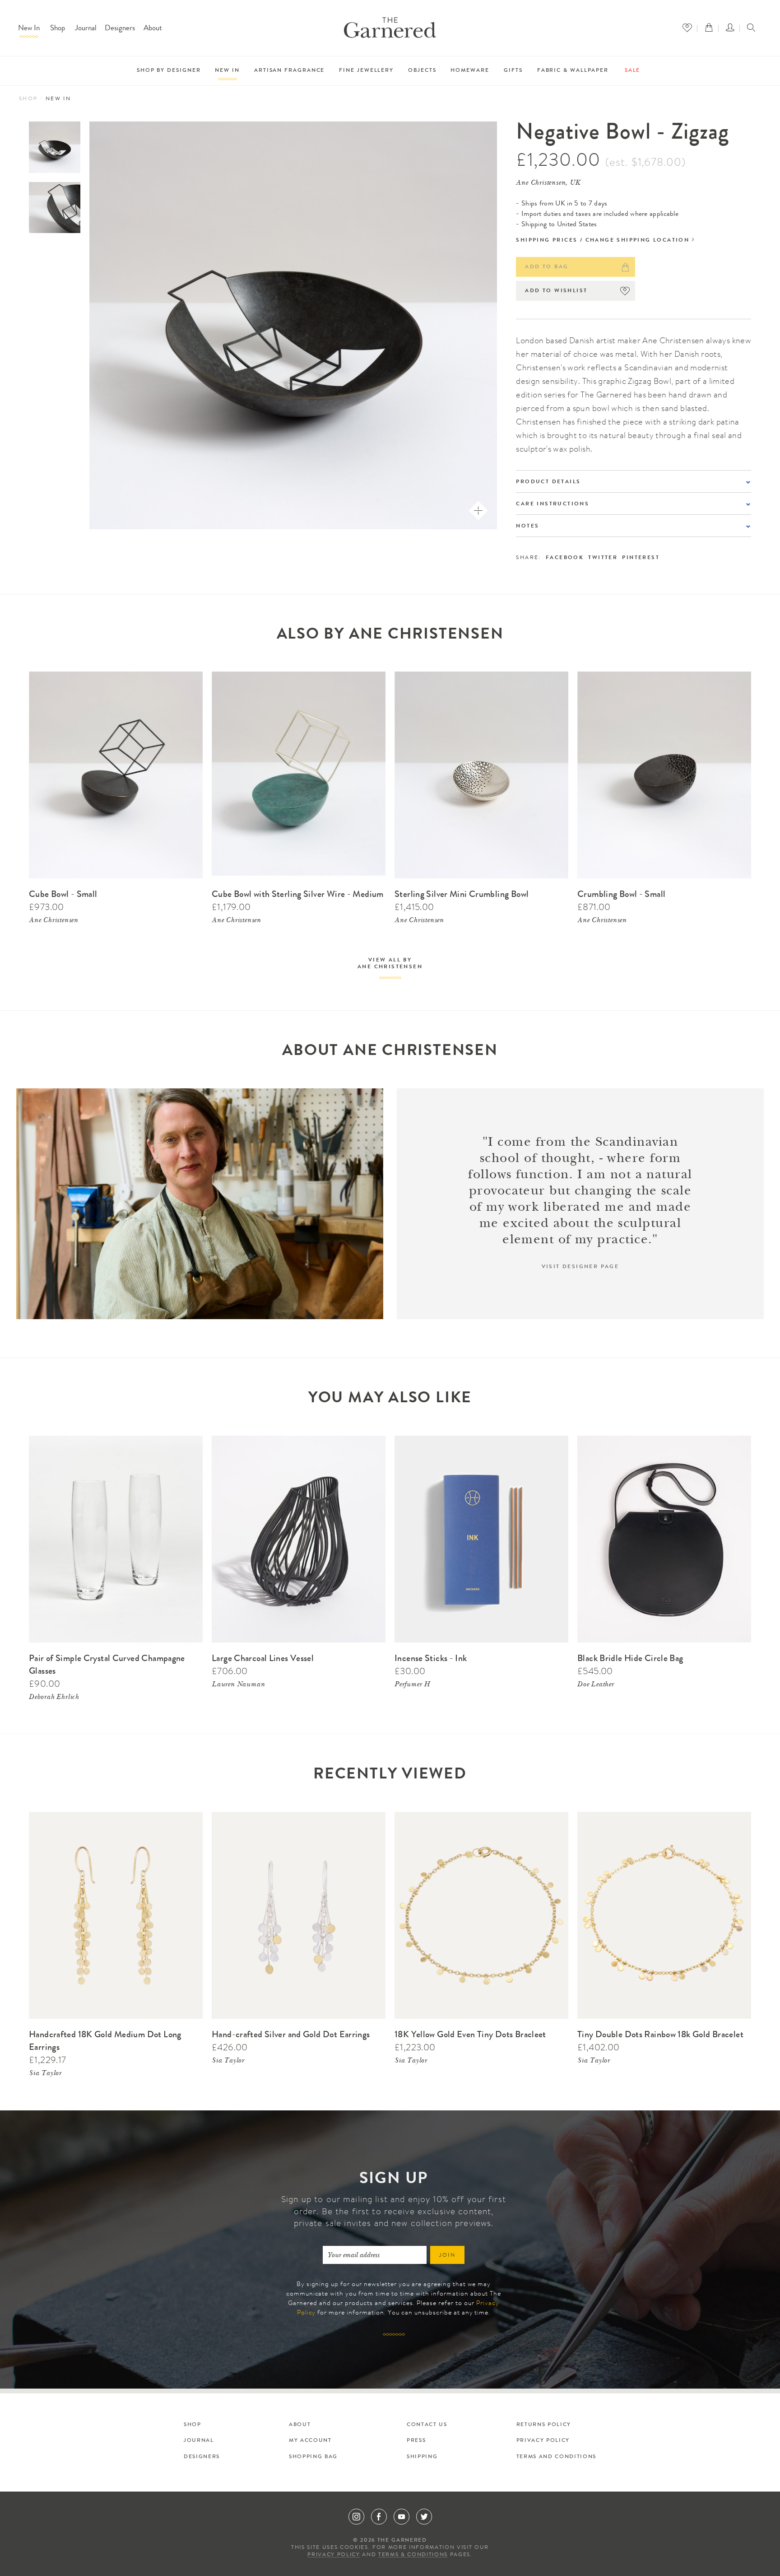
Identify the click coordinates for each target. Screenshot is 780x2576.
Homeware (470, 71)
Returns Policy (544, 2425)
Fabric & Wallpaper (573, 71)
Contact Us (427, 2425)
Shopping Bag (313, 2457)
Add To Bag (547, 267)
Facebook (379, 2517)
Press (416, 2441)
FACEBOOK (565, 558)
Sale (633, 71)
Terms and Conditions (556, 2457)
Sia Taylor (45, 2074)
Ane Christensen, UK (548, 183)
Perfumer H (412, 1685)
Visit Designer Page (580, 1267)
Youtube (402, 2517)
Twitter (424, 2517)
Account (732, 28)
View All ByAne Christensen (390, 964)
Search (751, 28)
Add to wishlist (556, 291)
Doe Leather (596, 1685)
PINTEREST (641, 558)
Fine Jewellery (366, 71)
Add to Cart (184, 676)
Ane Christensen (53, 921)
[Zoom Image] (478, 511)
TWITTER (603, 558)
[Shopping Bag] (711, 28)
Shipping (422, 2457)
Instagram (356, 2517)
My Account (310, 2441)
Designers (120, 29)
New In (29, 29)
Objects (422, 71)
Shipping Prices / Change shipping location (603, 241)
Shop (58, 29)
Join (448, 2256)
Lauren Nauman (238, 1685)
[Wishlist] (689, 28)
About (153, 29)
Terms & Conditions (413, 2555)
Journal (86, 29)
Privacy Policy (543, 2441)
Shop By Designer (169, 71)
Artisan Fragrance (289, 71)
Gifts (513, 71)
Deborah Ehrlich (54, 1698)
